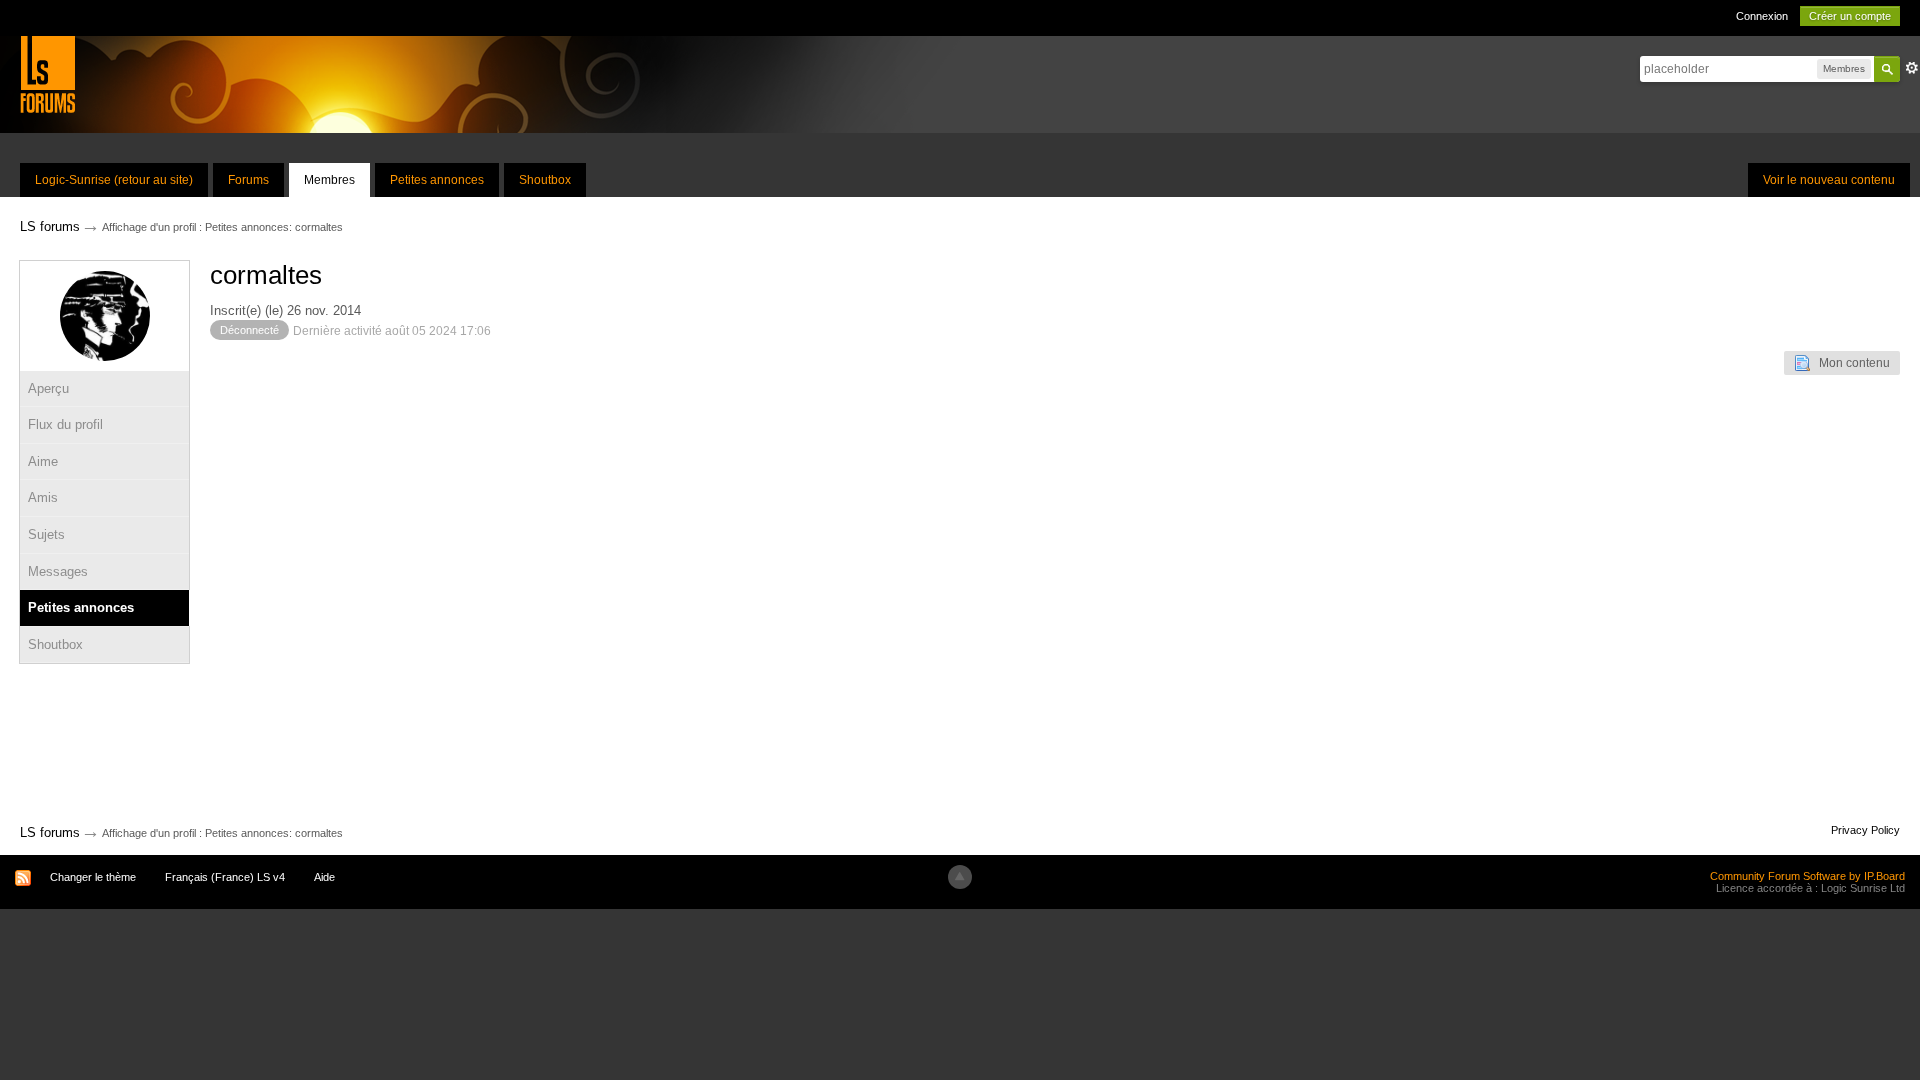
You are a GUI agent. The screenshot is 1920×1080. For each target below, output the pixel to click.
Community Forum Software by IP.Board (1807, 876)
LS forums (50, 832)
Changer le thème (93, 877)
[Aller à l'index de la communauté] (47, 73)
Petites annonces (437, 180)
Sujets (46, 534)
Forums (248, 180)
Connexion (1762, 16)
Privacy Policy (1865, 830)
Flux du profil (65, 424)
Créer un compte (1850, 16)
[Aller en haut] (960, 877)
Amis (43, 497)
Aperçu (48, 388)
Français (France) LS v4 (225, 877)
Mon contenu (1850, 363)
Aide (324, 877)
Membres (329, 180)
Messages (58, 571)
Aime (43, 461)
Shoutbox (545, 180)
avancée (1912, 68)
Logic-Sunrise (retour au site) (114, 180)
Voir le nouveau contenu (1829, 180)
